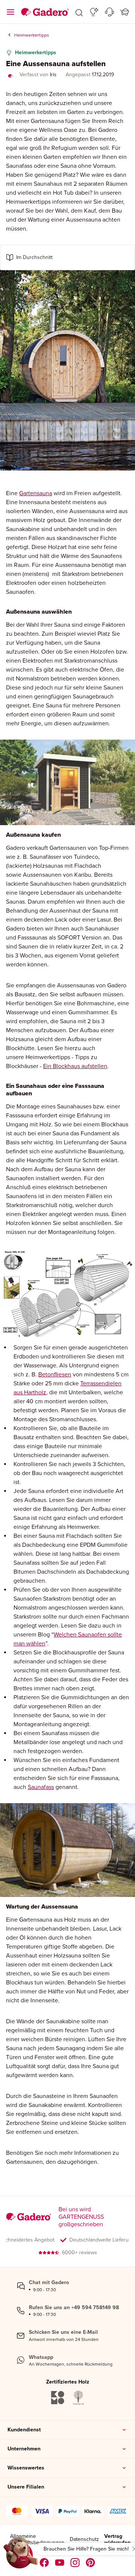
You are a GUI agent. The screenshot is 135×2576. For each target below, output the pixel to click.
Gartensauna (36, 493)
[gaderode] (91, 2563)
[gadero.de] (75, 2563)
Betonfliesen (55, 1374)
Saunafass (41, 1787)
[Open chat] (21, 2555)
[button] (79, 12)
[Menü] (10, 12)
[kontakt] (109, 12)
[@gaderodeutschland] (60, 2563)
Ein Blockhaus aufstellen (75, 1066)
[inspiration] (94, 12)
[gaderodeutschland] (44, 2563)
